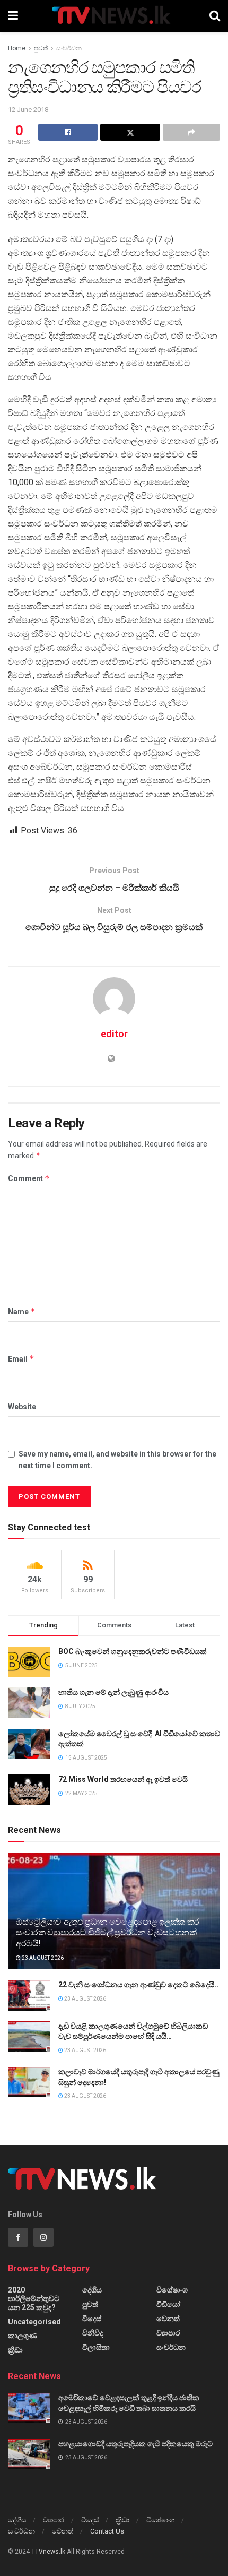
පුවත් (41, 48)
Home (17, 48)
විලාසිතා (96, 2347)
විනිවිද (93, 2333)
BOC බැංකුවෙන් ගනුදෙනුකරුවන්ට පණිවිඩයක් (133, 1651)
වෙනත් (168, 2319)
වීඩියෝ (168, 2304)
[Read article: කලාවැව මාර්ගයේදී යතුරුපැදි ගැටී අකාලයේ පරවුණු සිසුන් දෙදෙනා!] (29, 2082)
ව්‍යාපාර (168, 2333)
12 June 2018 (28, 110)
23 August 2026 (42, 1958)
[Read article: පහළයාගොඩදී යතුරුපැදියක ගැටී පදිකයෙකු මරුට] (29, 2454)
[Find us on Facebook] (18, 2237)
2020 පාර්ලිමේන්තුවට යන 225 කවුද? (34, 2299)
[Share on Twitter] (130, 132)
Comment (29, 1178)
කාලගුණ (23, 2336)
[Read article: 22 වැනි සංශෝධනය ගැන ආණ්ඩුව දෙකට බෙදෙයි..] (29, 1995)
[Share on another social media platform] (191, 132)
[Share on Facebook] (68, 132)
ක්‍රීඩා (15, 2350)
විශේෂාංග (172, 2290)
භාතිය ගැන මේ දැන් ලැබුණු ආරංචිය (113, 1692)
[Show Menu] (13, 16)
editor (114, 1034)
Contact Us (107, 2531)
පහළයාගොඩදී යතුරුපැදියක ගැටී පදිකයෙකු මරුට (135, 2444)
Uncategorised (34, 2322)
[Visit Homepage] (114, 16)
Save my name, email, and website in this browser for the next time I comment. (117, 1460)
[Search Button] (215, 16)
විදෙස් (92, 2319)
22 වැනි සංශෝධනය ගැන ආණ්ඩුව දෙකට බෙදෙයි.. (138, 1985)
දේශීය (92, 2290)
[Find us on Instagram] (43, 2237)
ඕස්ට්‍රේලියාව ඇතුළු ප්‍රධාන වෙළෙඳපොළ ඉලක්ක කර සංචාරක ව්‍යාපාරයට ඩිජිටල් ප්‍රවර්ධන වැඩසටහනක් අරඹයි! (108, 1933)
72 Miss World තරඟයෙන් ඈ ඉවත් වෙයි (123, 1779)
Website (22, 1407)
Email (21, 1359)
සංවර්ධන (69, 48)
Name (22, 1311)
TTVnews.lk (48, 2552)
